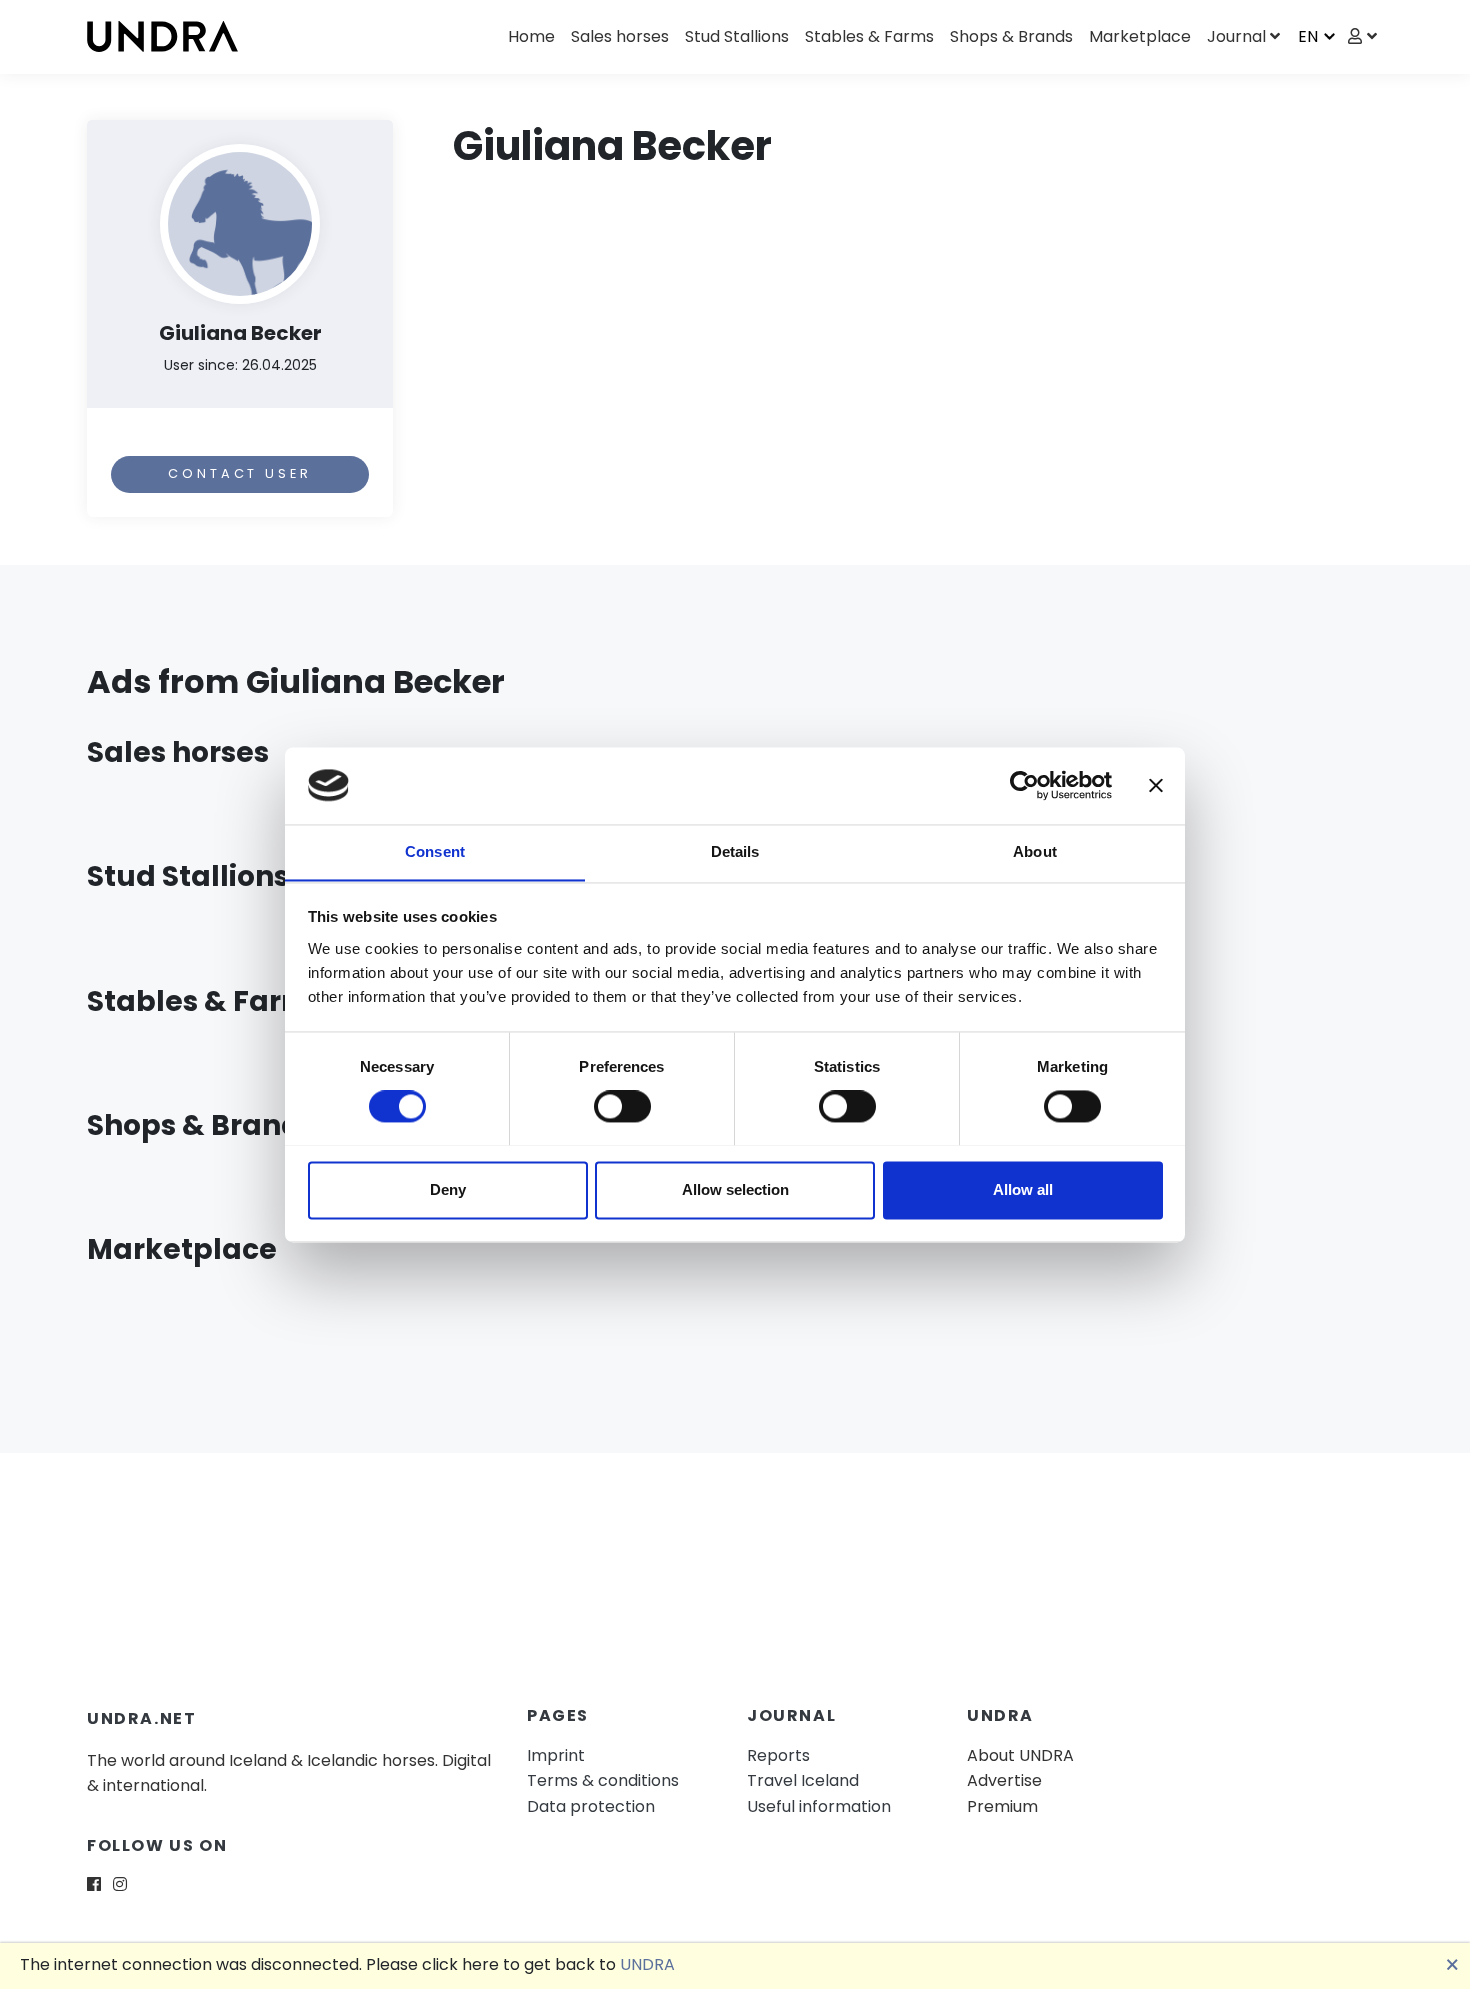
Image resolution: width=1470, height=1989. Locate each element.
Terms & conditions (603, 1780)
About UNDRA (1020, 1755)
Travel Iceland (803, 1780)
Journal (1236, 36)
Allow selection (735, 1189)
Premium (1002, 1806)
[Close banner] (1156, 785)
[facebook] (94, 1884)
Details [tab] (735, 851)
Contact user (239, 473)
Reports (778, 1755)
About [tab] (1035, 851)
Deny (448, 1189)
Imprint (556, 1755)
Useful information (819, 1806)
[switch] (622, 1106)
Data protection (591, 1806)
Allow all (1023, 1189)
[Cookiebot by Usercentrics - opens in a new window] (1024, 785)
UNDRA (647, 1964)
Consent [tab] (435, 851)
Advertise (1004, 1780)
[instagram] (120, 1884)
